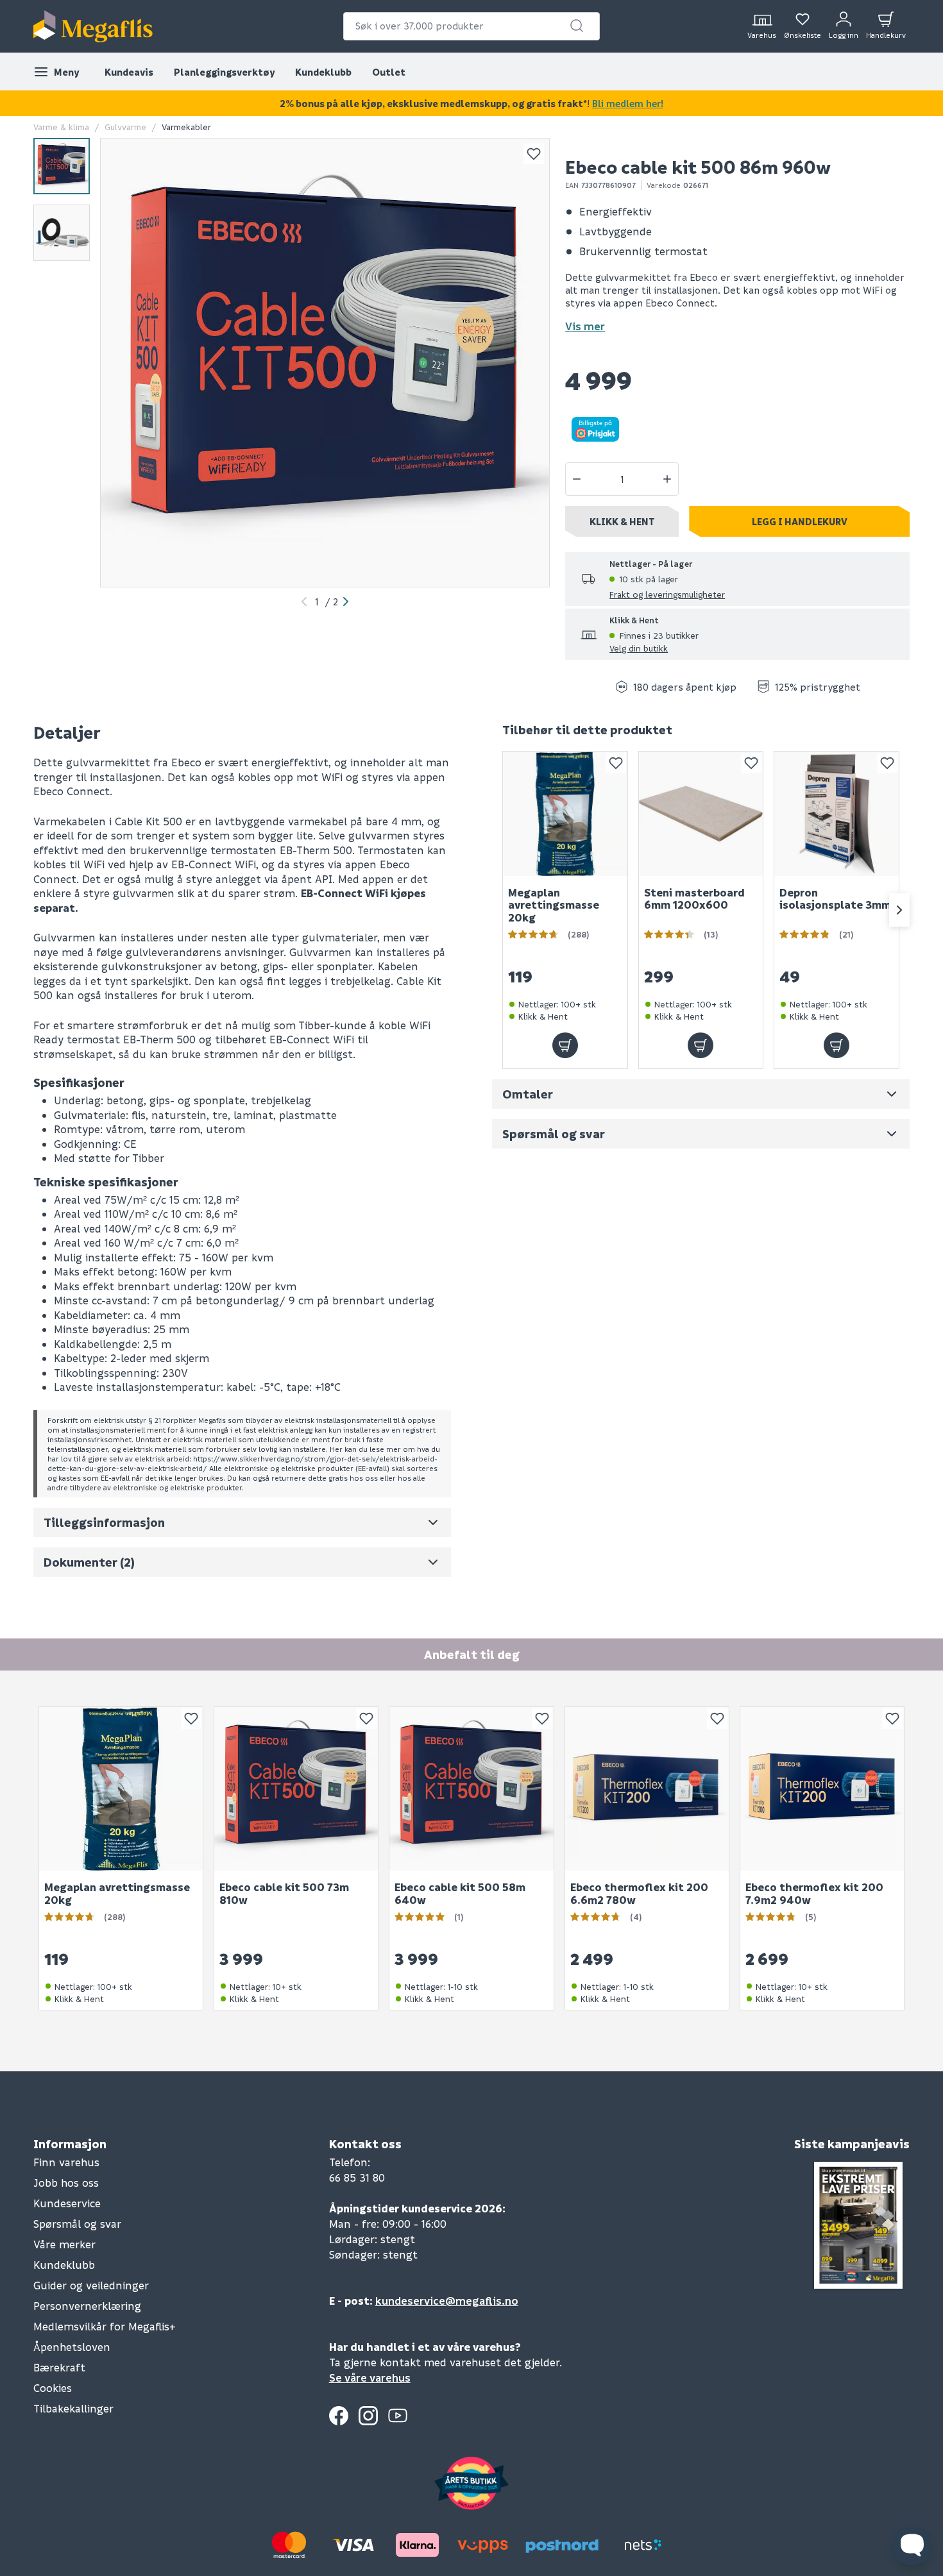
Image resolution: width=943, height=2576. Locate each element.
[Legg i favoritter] (534, 154)
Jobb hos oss (66, 2183)
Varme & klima (61, 127)
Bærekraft (59, 2367)
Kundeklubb (323, 72)
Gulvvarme (125, 127)
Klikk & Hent (622, 521)
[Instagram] (368, 2416)
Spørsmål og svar (77, 2224)
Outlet (389, 72)
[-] (577, 479)
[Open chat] (912, 2545)
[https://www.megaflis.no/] (93, 26)
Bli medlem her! (628, 103)
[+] (667, 479)
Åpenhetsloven (72, 2347)
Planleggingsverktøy (224, 72)
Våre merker (64, 2244)
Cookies (53, 2388)
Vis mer (585, 326)
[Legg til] (565, 1045)
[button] (577, 26)
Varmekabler (186, 127)
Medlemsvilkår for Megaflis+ (105, 2326)
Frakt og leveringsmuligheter (667, 594)
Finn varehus (66, 2162)
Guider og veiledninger (91, 2285)
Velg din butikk (639, 648)
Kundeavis (129, 72)
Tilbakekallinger (73, 2408)
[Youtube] (398, 2416)
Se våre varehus (370, 2378)
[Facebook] (339, 2416)
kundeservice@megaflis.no (447, 2301)
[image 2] (62, 233)
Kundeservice (67, 2203)
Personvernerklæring (87, 2306)
